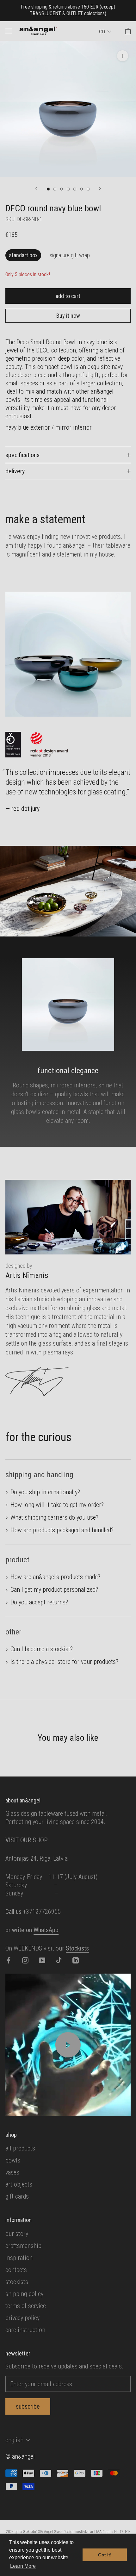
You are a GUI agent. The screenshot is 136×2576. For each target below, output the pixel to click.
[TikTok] (59, 1960)
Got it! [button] (105, 2555)
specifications (22, 455)
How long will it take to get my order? (57, 1505)
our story (17, 2234)
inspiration (19, 2258)
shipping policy (24, 2294)
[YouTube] (42, 1960)
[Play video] (68, 2045)
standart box (23, 255)
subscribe (28, 2406)
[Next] (100, 188)
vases (12, 2172)
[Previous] (36, 188)
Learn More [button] (23, 2566)
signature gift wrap (70, 255)
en (102, 31)
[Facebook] (9, 1960)
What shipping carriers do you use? (54, 1517)
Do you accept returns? (39, 1602)
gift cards (17, 2196)
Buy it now (68, 316)
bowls (13, 2160)
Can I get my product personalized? (54, 1590)
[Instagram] (25, 1960)
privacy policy (22, 2318)
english (14, 2440)
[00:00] (68, 109)
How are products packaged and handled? (62, 1530)
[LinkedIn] (76, 1960)
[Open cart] (128, 31)
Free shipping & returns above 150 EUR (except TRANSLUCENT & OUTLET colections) (68, 10)
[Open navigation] (9, 31)
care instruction (25, 2330)
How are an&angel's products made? (55, 1577)
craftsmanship (23, 2246)
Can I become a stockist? (42, 1649)
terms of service (26, 2306)
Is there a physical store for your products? (64, 1662)
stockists (17, 2282)
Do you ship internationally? (45, 1492)
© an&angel (20, 2456)
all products (20, 2148)
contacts (16, 2270)
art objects (19, 2184)
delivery (15, 471)
